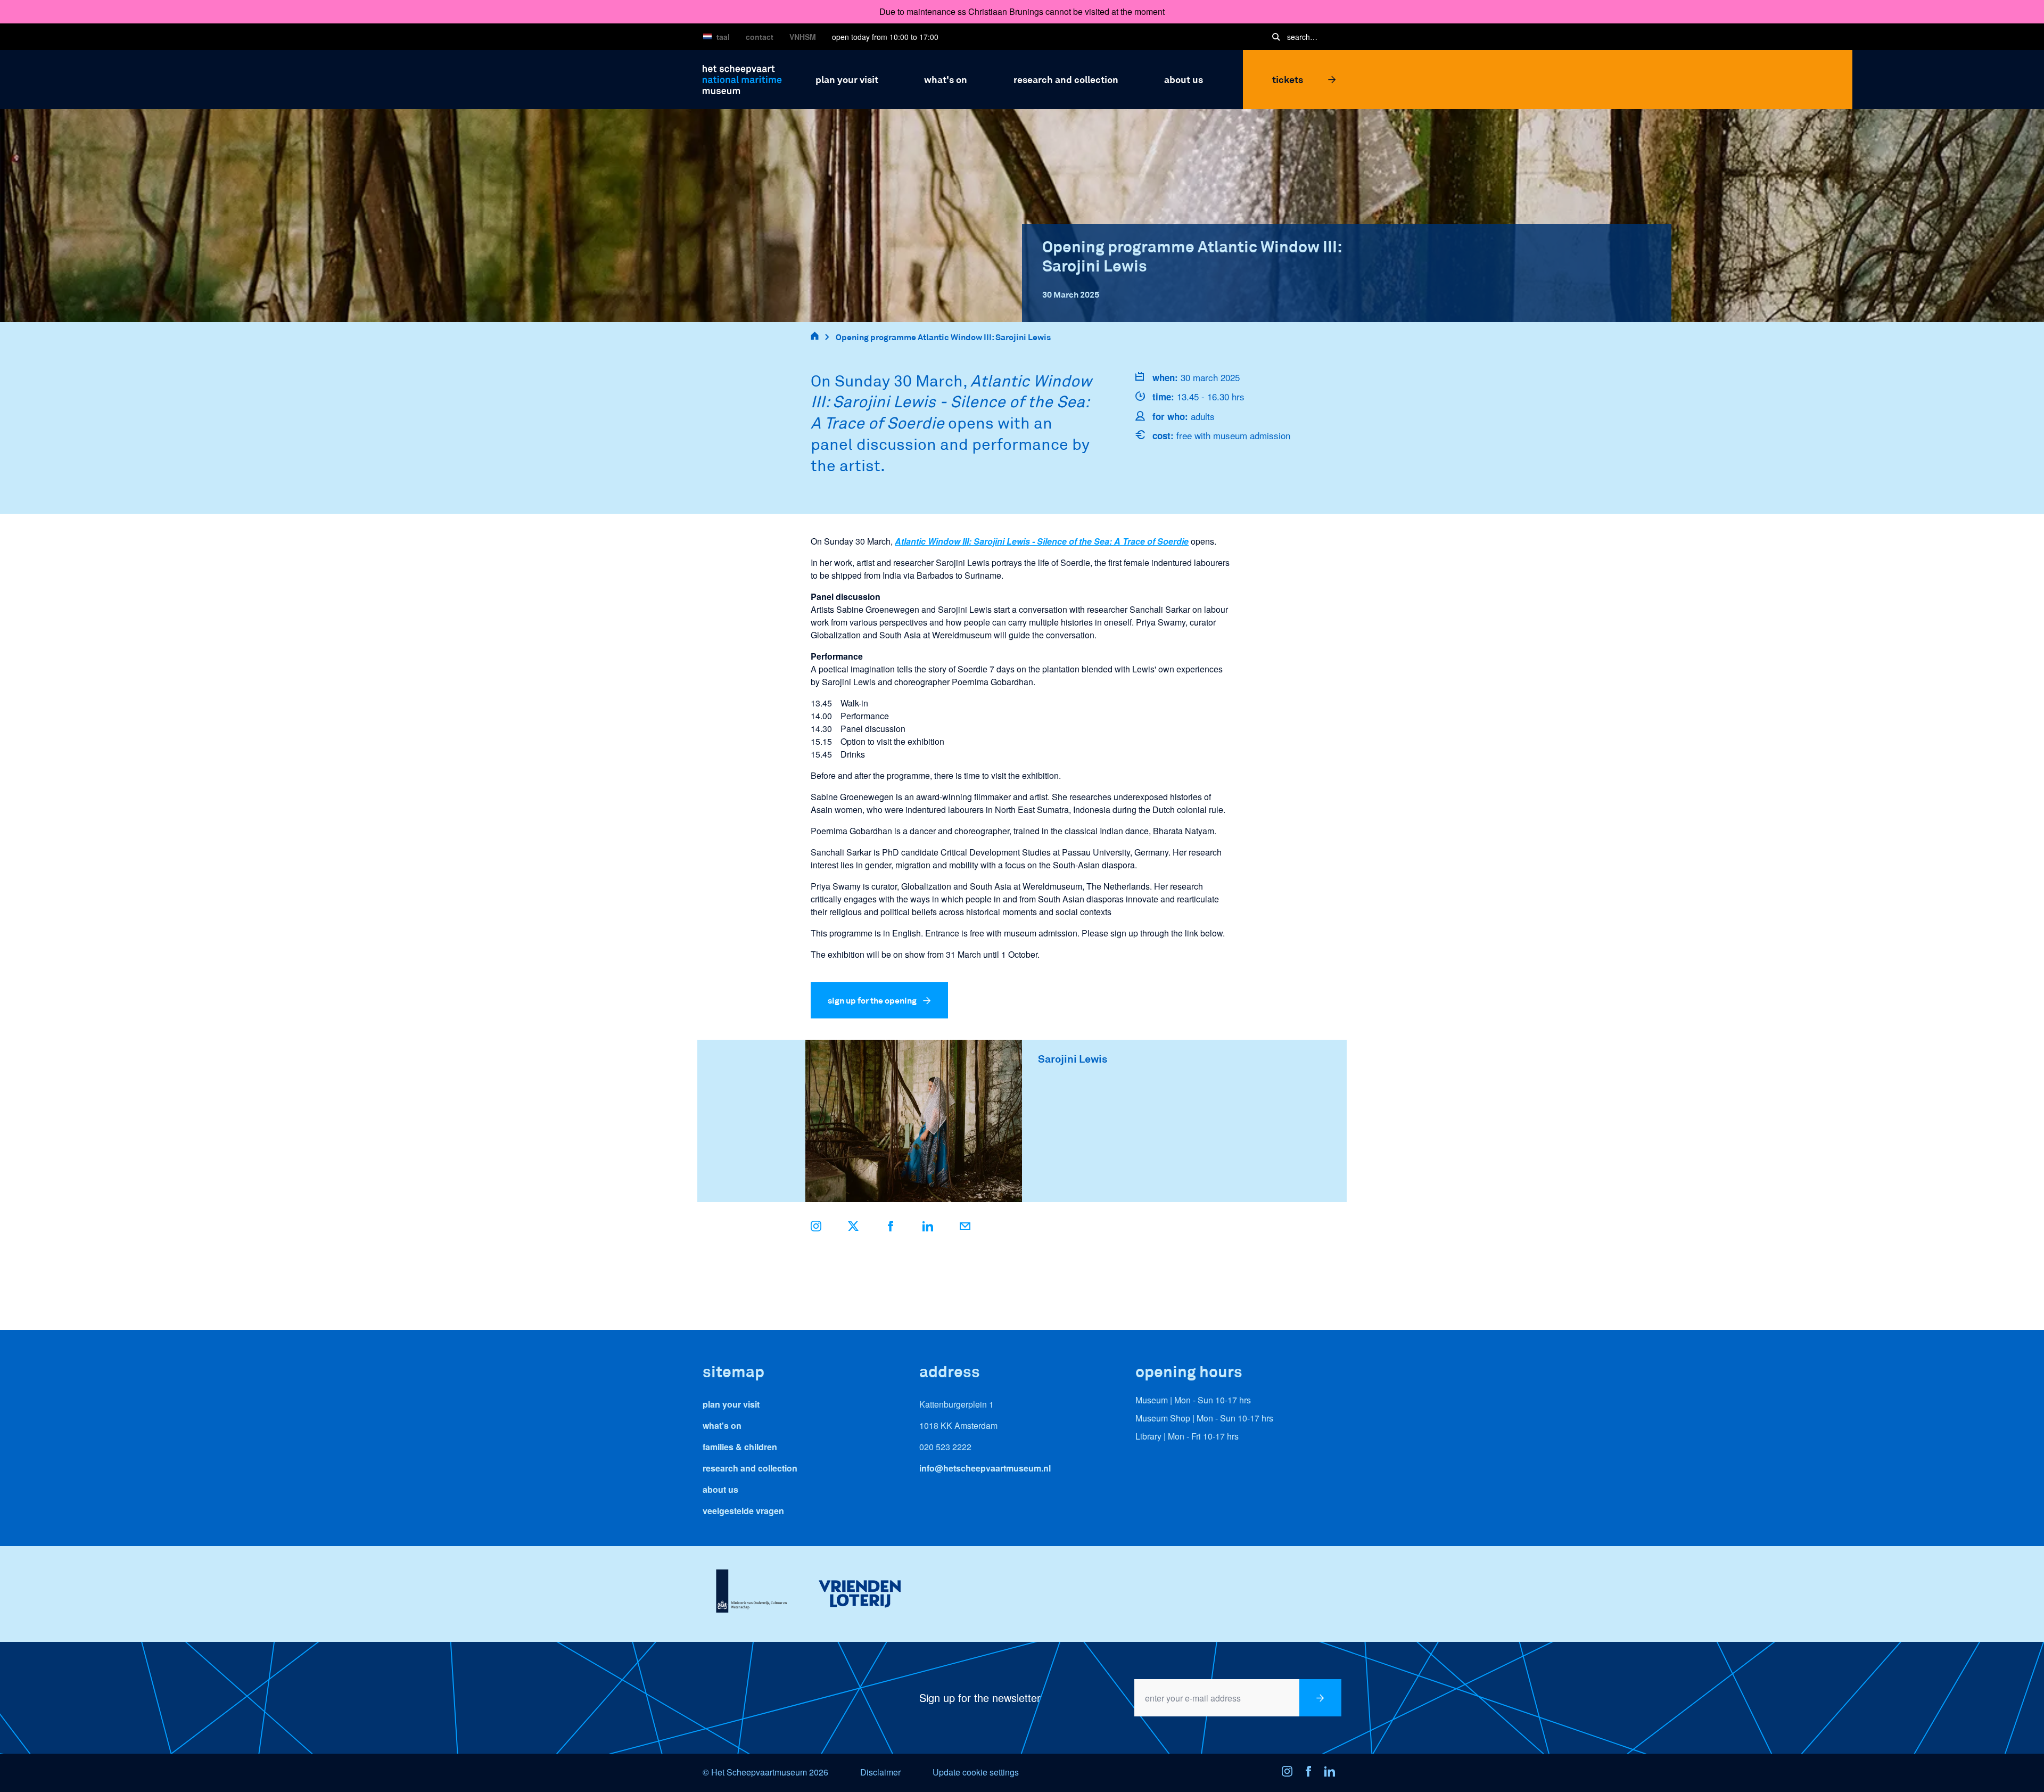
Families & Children (740, 1447)
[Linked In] (1333, 1773)
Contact (760, 37)
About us (720, 1489)
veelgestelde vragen (743, 1511)
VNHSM (803, 37)
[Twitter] (853, 1228)
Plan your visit (731, 1404)
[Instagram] (1290, 1773)
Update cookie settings (976, 1772)
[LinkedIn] (928, 1228)
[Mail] (965, 1228)
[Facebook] (891, 1228)
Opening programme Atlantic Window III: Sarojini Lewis (943, 337)
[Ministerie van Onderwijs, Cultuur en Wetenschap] (751, 1594)
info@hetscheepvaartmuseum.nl (985, 1468)
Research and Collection (750, 1468)
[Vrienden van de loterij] (859, 1594)
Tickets (1288, 79)
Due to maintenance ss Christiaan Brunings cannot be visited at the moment (1022, 11)
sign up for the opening (872, 1000)
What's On (722, 1425)
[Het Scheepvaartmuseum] (742, 78)
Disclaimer (880, 1772)
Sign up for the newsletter (980, 1698)
